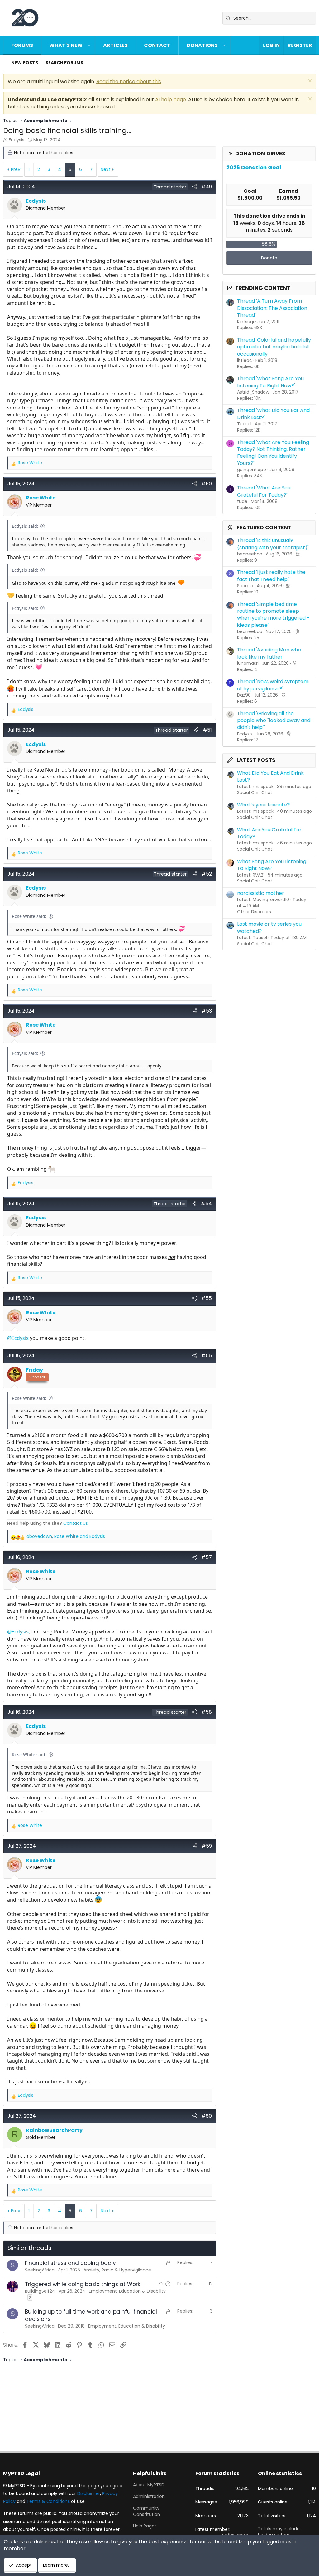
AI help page (171, 99)
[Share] (194, 187)
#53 (207, 1011)
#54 (206, 1204)
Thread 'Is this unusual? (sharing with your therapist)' (273, 544)
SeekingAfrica (40, 2270)
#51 (207, 730)
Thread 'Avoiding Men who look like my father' (269, 653)
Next (105, 169)
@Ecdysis (18, 1338)
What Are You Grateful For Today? (269, 833)
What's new (66, 45)
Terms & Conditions (48, 2501)
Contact (157, 45)
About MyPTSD (149, 2485)
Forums (22, 45)
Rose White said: (29, 916)
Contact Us (76, 1523)
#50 (207, 484)
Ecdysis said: (25, 526)
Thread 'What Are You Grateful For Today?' (264, 491)
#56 (207, 1356)
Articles (115, 45)
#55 (207, 1298)
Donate (269, 258)
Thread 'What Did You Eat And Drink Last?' (273, 414)
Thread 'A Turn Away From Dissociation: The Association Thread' (272, 308)
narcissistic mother (261, 893)
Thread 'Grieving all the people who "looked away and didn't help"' (274, 721)
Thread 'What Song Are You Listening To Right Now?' (270, 382)
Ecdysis (17, 140)
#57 (207, 1557)
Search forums (64, 63)
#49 (207, 187)
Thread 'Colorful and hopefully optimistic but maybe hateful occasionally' (274, 347)
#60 (207, 2116)
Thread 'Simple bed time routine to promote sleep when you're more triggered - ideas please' (273, 615)
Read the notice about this (129, 81)
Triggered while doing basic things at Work (83, 2284)
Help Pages (145, 2526)
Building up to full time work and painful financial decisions (91, 2315)
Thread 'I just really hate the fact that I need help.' (271, 576)
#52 (207, 874)
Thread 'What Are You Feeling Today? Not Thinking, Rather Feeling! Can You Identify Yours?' (273, 453)
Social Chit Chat (255, 792)
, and (66, 1536)
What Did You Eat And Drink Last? (270, 776)
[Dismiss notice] (309, 81)
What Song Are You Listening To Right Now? (272, 865)
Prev (16, 169)
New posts (25, 63)
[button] (89, 45)
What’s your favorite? (263, 805)
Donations (202, 45)
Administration (149, 2496)
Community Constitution (147, 2511)
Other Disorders (254, 912)
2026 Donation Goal (254, 168)
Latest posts (256, 760)
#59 (207, 1846)
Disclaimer (89, 2493)
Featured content (264, 527)
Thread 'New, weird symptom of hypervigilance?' (273, 685)
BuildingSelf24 (40, 2291)
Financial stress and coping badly (70, 2263)
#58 (207, 1712)
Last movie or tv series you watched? (269, 927)
